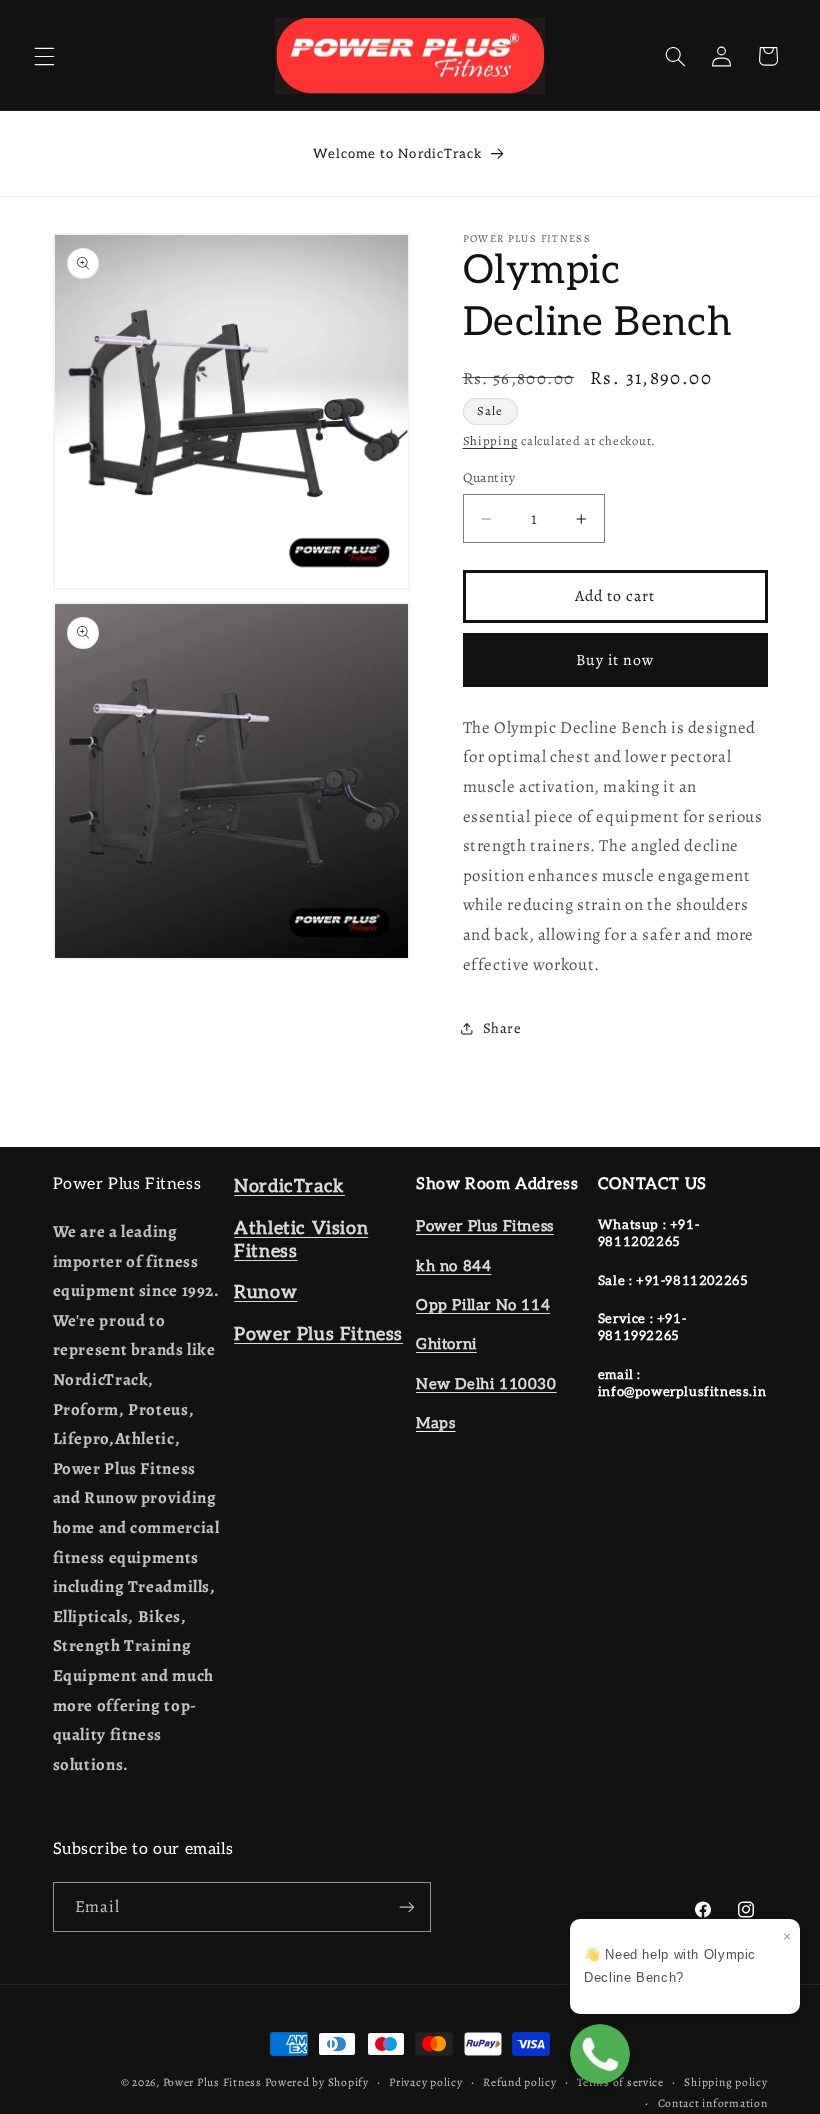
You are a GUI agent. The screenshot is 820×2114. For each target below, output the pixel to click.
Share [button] (502, 1028)
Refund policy (520, 2082)
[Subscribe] (406, 1906)
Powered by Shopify (316, 2082)
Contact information (713, 2103)
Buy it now (615, 659)
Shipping (490, 440)
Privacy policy (425, 2082)
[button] (44, 56)
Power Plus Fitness (212, 2082)
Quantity (489, 477)
